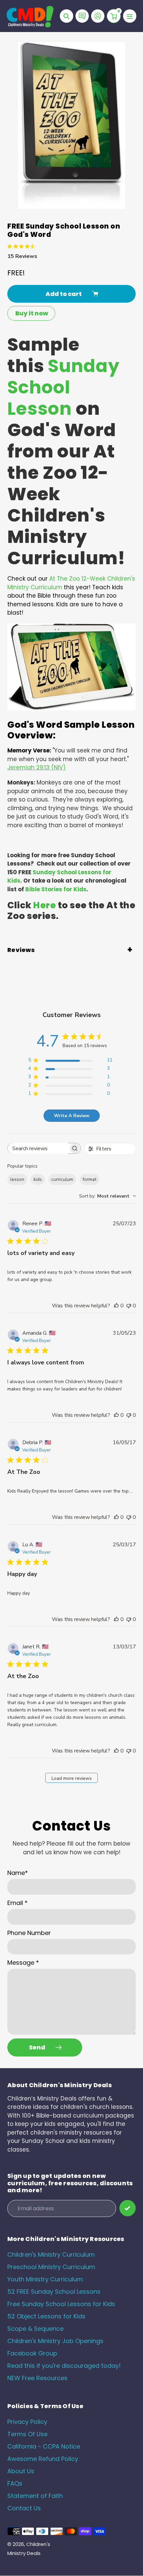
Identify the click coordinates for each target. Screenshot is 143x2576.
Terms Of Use (27, 2434)
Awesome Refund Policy (43, 2459)
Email (17, 1903)
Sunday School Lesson (64, 387)
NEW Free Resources (37, 2378)
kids (38, 1179)
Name (18, 1873)
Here (45, 905)
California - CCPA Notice (44, 2446)
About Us (21, 2471)
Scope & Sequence (35, 2329)
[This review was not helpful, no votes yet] (129, 1306)
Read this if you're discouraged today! (64, 2366)
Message (23, 1963)
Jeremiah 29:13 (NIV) (36, 767)
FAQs (15, 2483)
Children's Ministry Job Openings (55, 2341)
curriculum (62, 1179)
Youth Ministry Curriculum (45, 2279)
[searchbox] (38, 1148)
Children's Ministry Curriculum (51, 2255)
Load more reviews (72, 1778)
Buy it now (32, 313)
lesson (17, 1179)
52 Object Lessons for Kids (46, 2316)
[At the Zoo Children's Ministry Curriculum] (71, 708)
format (89, 1179)
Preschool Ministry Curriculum (51, 2267)
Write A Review (72, 1116)
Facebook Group (32, 2353)
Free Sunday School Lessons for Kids (61, 2304)
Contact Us (24, 2508)
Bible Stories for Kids (56, 889)
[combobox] (108, 1196)
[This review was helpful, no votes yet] (116, 1306)
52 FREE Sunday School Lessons (54, 2292)
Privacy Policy (27, 2422)
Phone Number (29, 1933)
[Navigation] (130, 16)
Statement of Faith (35, 2496)
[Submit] (128, 2208)
